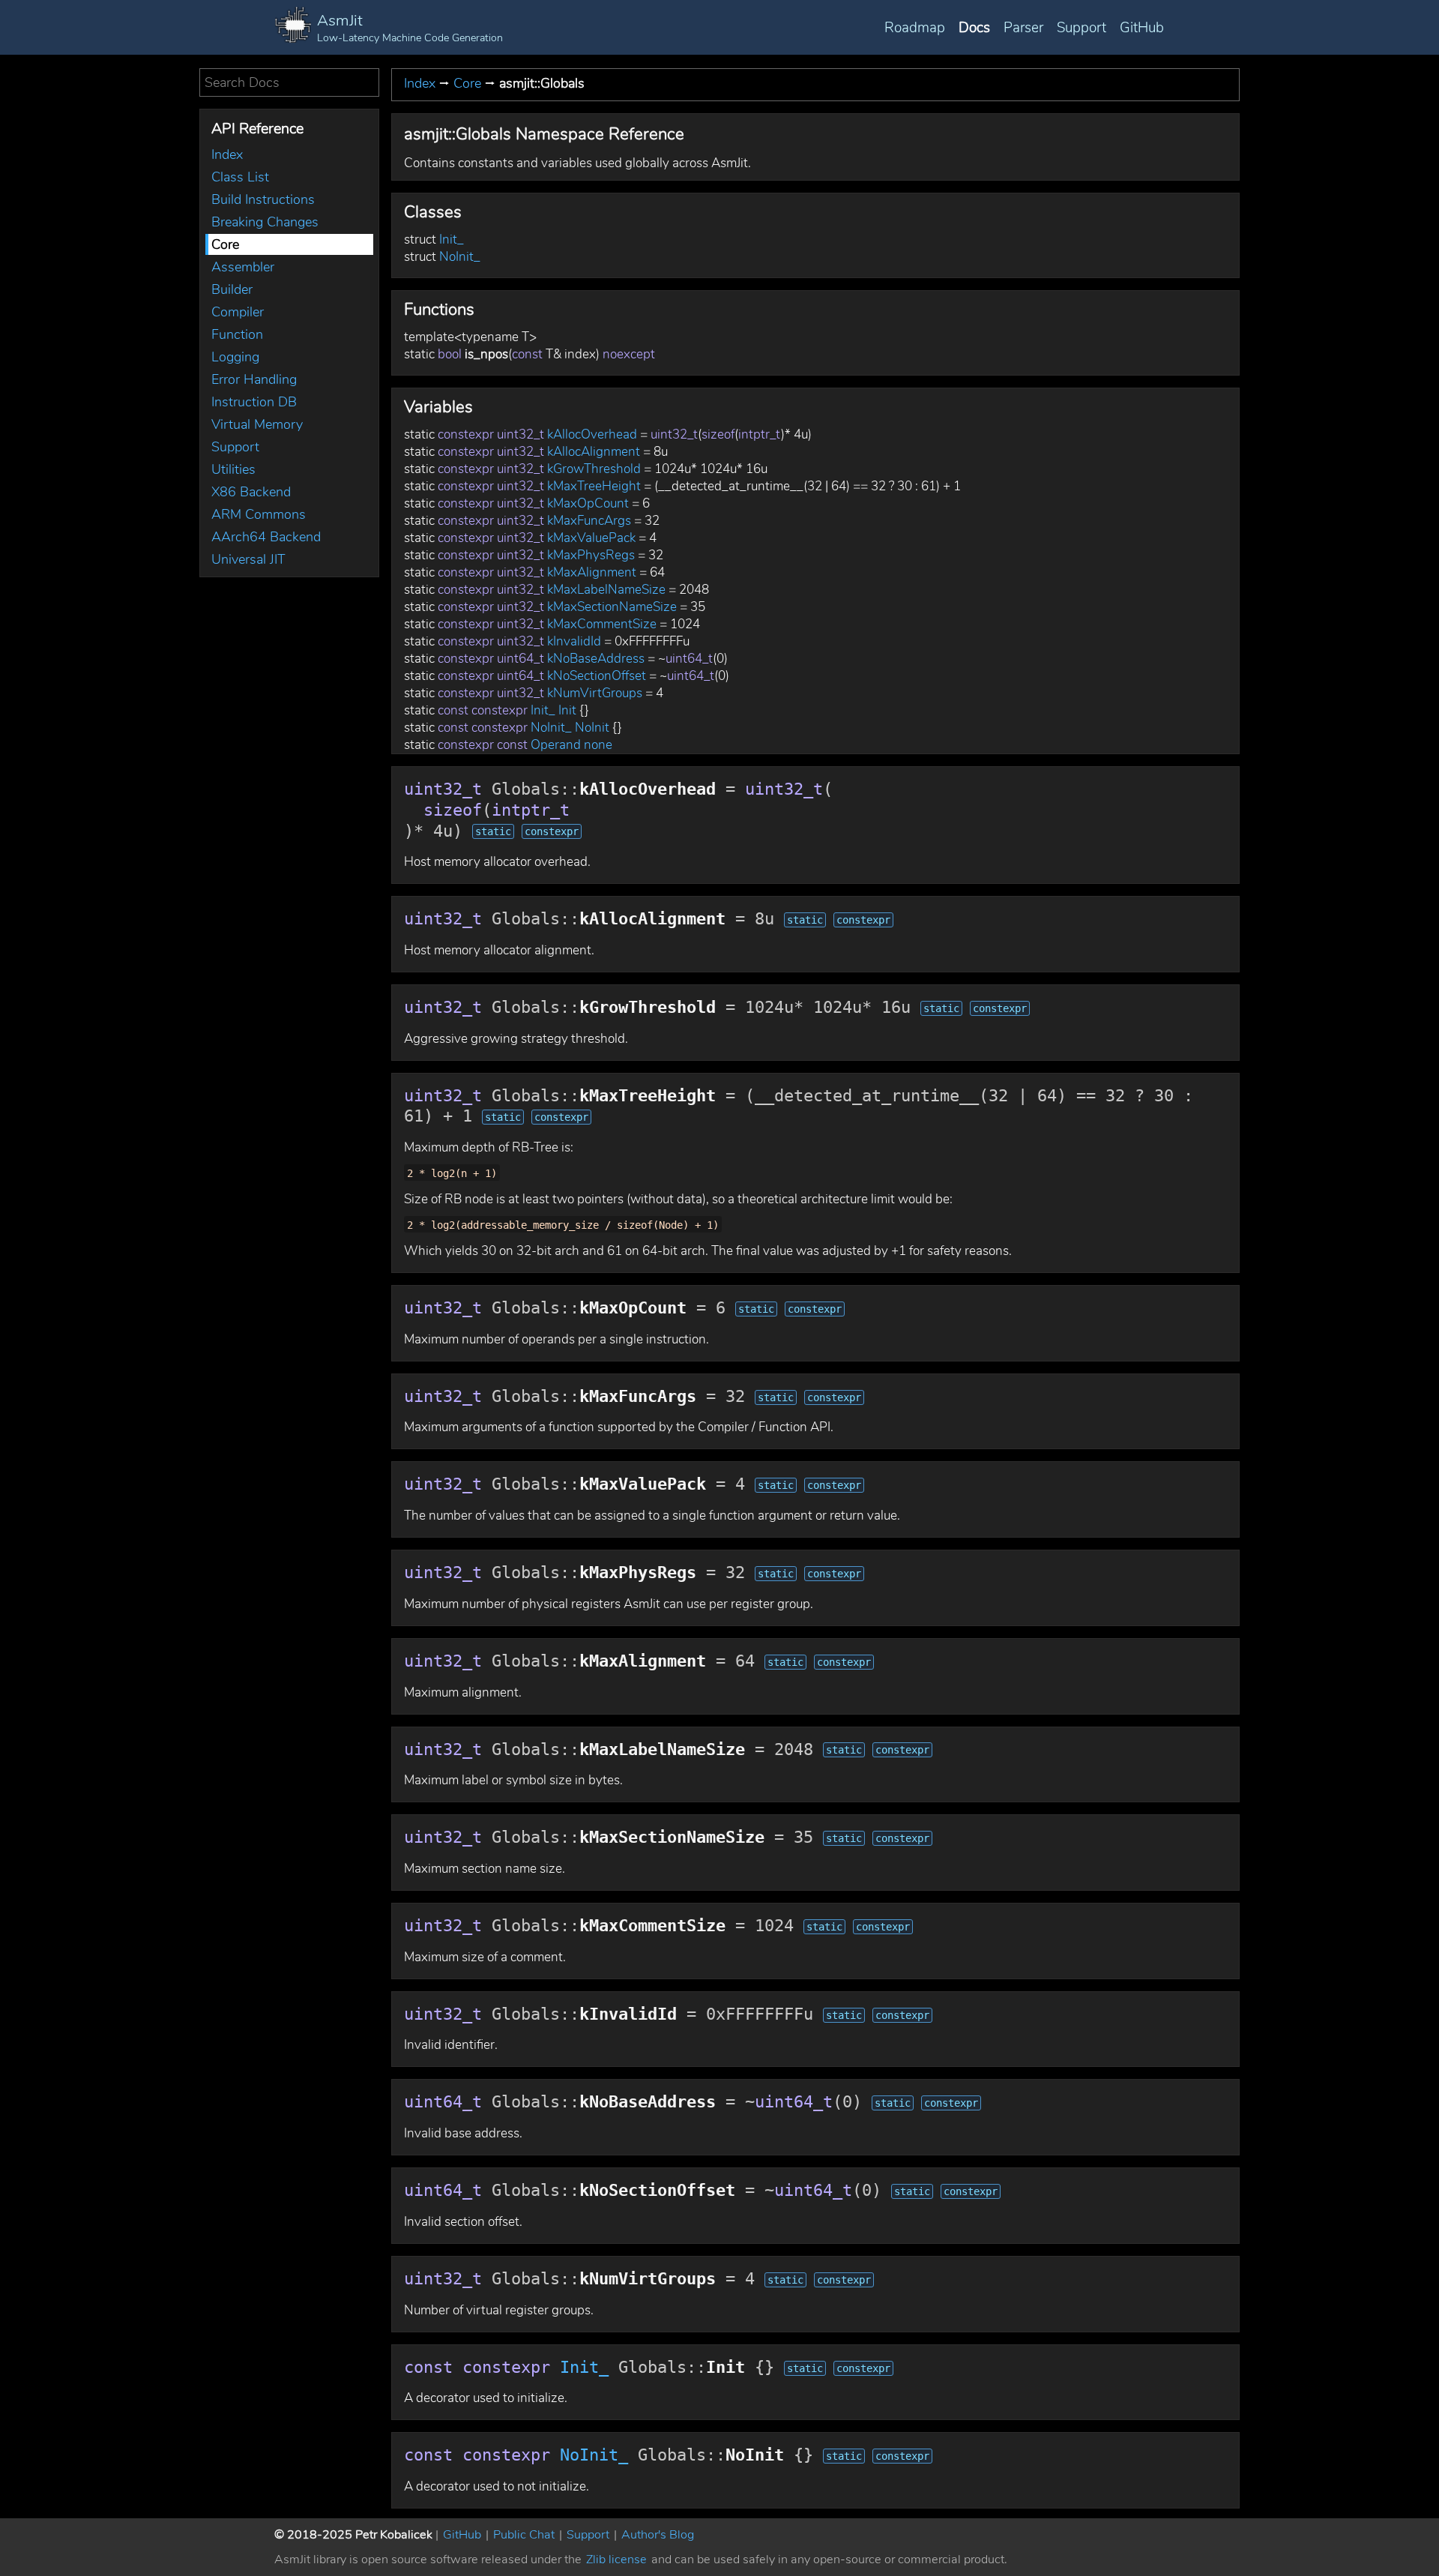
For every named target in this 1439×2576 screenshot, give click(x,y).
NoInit (592, 728)
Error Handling (254, 379)
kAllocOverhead (592, 434)
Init (567, 710)
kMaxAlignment (592, 572)
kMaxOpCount (588, 503)
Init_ (452, 240)
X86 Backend (251, 492)
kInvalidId (574, 641)
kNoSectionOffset (597, 676)
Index (227, 154)
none (598, 745)
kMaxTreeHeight (594, 486)
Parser (1023, 28)
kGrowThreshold (594, 469)
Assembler (243, 267)
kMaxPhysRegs (591, 555)
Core (225, 244)
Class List (240, 177)
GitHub (1142, 28)
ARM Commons (259, 514)
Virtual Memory (257, 424)
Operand (556, 745)
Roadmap (915, 28)
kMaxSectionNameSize (612, 607)
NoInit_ (460, 257)
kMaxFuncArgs (589, 521)
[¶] (697, 135)
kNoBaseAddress (596, 659)
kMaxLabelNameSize (606, 590)
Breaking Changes (265, 222)
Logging (235, 357)
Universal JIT (248, 559)
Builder (232, 289)
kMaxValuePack (591, 538)
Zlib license (616, 2560)
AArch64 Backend (266, 537)
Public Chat (524, 2535)
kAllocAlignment (594, 452)
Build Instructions (263, 199)
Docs (974, 28)
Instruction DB (254, 402)
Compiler (238, 312)
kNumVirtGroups (595, 693)
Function (237, 334)
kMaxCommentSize (602, 624)
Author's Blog (658, 2535)
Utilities (233, 469)
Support (1081, 28)
